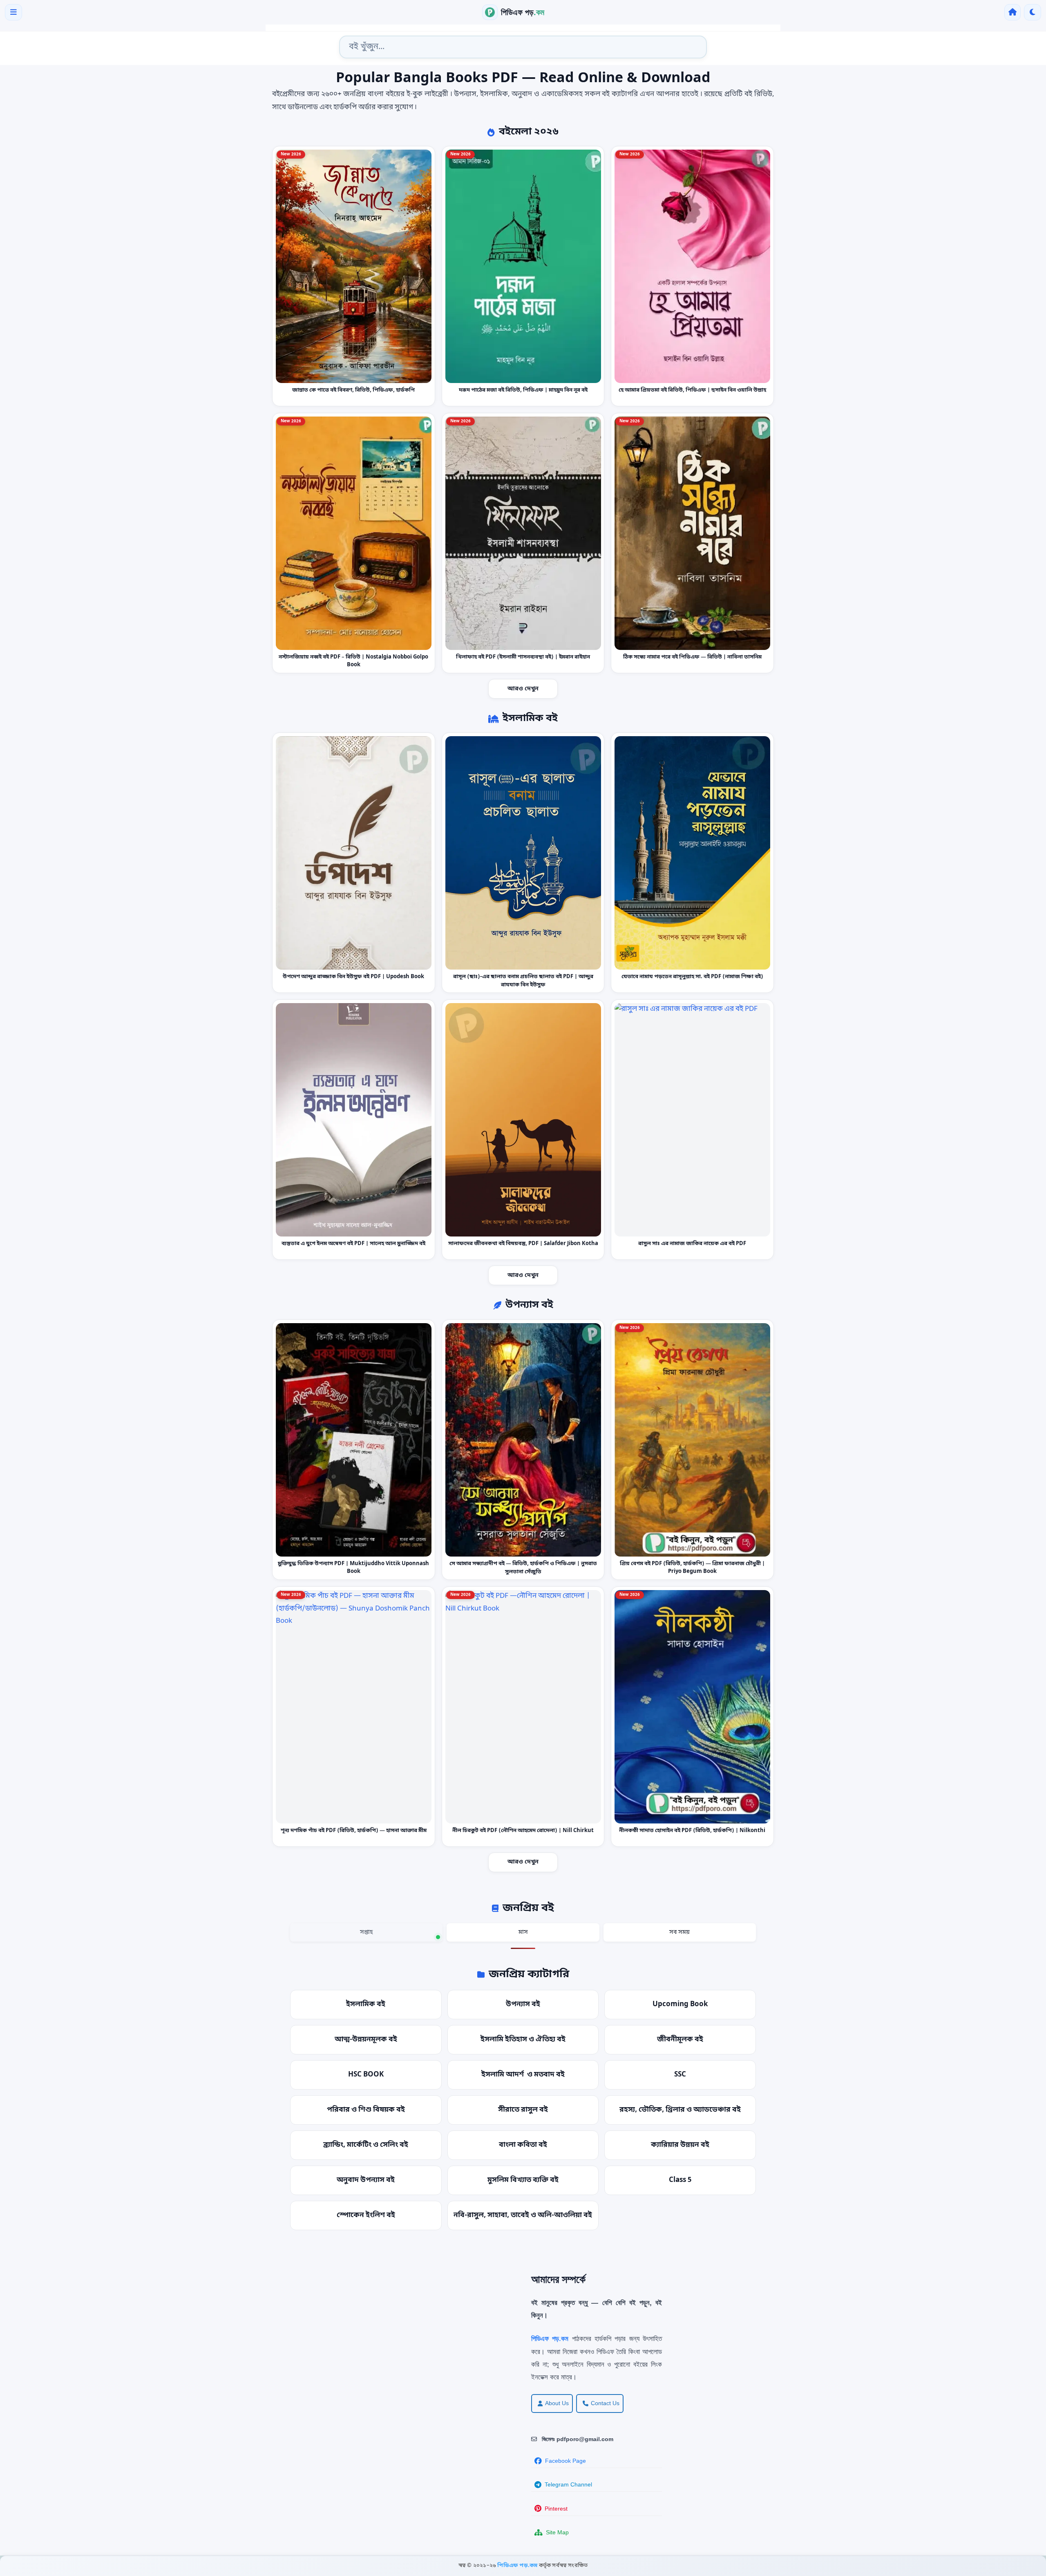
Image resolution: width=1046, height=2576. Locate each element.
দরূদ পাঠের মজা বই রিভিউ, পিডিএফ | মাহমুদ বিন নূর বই (523, 390)
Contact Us (605, 2403)
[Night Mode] (1033, 12)
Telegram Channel (568, 2484)
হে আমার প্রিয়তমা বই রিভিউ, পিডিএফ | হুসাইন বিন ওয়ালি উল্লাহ (692, 390)
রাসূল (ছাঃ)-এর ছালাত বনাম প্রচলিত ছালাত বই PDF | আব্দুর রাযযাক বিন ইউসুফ (523, 981)
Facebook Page (565, 2461)
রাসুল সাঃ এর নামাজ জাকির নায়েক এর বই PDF (693, 1244)
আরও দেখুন (523, 689)
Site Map (557, 2532)
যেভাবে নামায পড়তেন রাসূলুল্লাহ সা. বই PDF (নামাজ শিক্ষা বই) (692, 977)
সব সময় (679, 1932)
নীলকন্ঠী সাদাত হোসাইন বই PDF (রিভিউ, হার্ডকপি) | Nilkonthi (693, 1831)
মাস (523, 1932)
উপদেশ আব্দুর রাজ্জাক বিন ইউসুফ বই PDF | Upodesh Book (353, 977)
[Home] (1012, 12)
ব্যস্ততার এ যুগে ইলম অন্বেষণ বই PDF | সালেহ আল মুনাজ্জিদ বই (353, 1244)
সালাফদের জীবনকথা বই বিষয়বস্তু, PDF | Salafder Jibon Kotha (523, 1244)
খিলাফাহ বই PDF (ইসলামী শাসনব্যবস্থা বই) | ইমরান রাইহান (523, 657)
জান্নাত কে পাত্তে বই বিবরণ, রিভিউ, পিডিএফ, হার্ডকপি (353, 390)
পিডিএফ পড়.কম (518, 2566)
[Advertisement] (266, 2330)
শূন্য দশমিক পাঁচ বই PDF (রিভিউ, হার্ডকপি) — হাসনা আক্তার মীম (354, 1831)
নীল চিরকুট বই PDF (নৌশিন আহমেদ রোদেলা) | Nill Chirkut (523, 1831)
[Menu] (13, 12)
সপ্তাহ (366, 1932)
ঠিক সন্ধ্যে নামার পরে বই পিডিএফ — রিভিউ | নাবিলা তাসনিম (692, 657)
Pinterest (556, 2509)
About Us (557, 2403)
